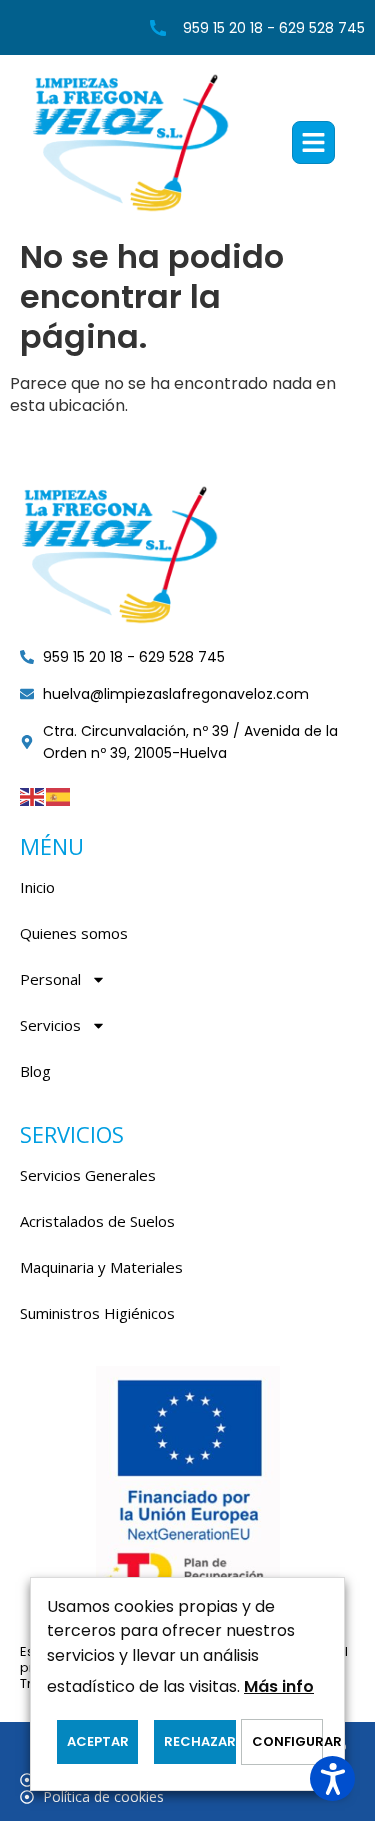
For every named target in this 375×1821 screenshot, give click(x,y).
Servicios (50, 1025)
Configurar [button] (287, 1741)
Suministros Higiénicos (97, 1313)
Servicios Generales (88, 1175)
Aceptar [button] (98, 1741)
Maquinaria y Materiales (101, 1267)
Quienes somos (74, 933)
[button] (313, 142)
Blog (35, 1071)
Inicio (37, 887)
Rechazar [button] (199, 1741)
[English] (33, 795)
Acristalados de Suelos (97, 1221)
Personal (50, 979)
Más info (279, 1686)
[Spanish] (59, 795)
